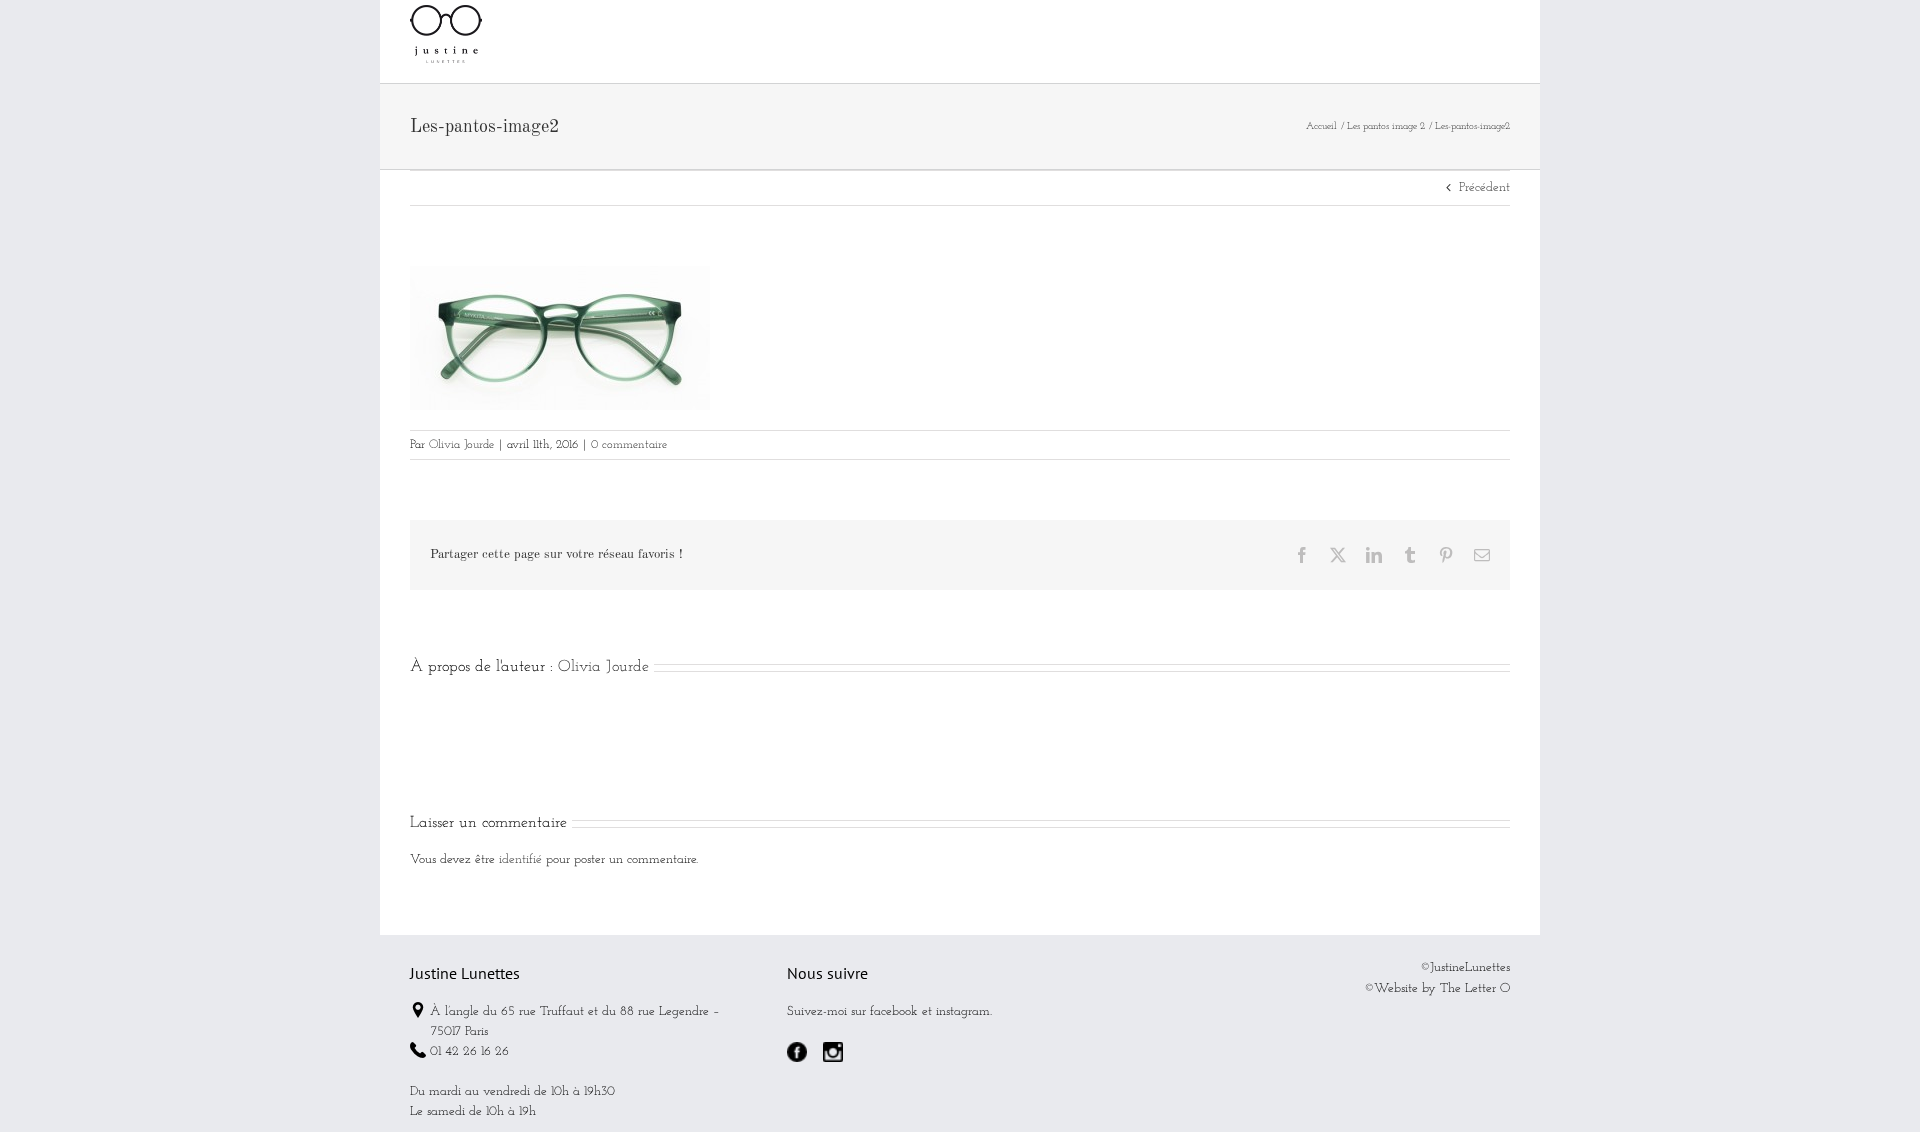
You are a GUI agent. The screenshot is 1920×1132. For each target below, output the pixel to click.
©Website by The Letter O (1437, 988)
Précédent (1484, 187)
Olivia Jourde (461, 445)
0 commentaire (629, 445)
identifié (520, 859)
